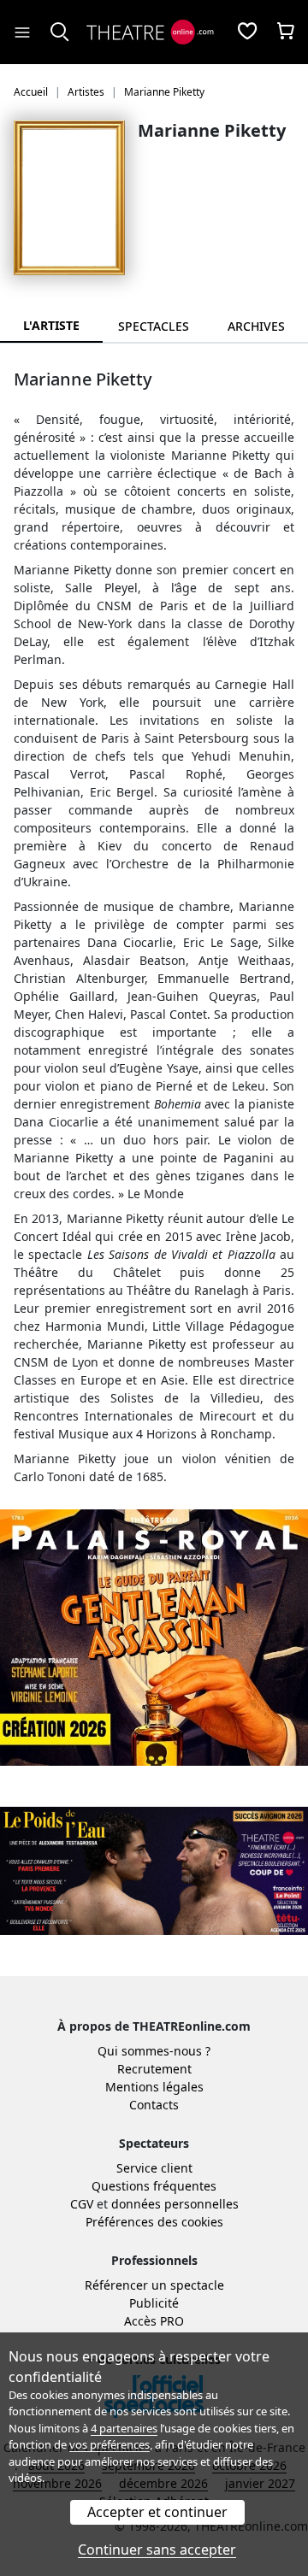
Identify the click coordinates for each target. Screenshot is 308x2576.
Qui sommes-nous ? (154, 2051)
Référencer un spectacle (154, 2285)
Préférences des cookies (154, 2222)
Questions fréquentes (154, 2186)
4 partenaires (124, 2428)
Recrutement (154, 2069)
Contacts (154, 2105)
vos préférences (110, 2444)
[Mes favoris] (247, 32)
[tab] (154, 326)
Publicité (154, 2303)
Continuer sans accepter (157, 2550)
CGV (82, 2204)
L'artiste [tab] (51, 325)
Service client (154, 2168)
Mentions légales (154, 2087)
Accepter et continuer (157, 2512)
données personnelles (175, 2204)
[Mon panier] (286, 32)
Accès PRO (154, 2321)
